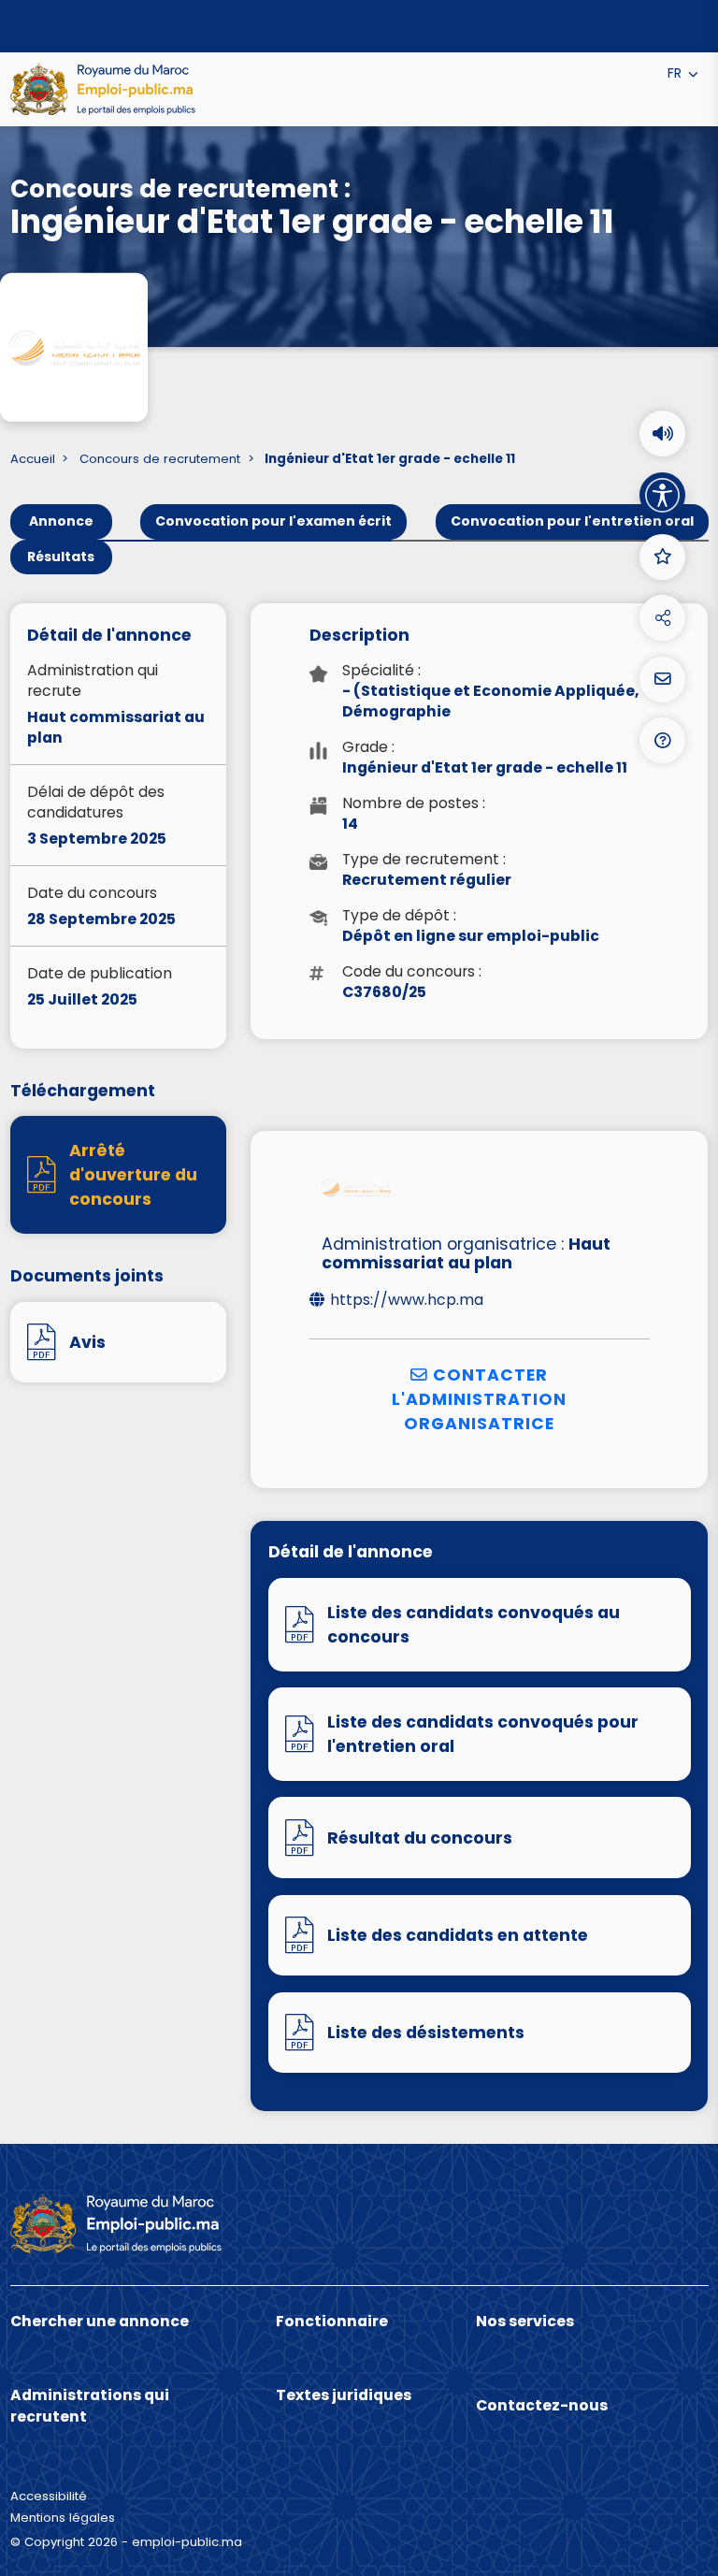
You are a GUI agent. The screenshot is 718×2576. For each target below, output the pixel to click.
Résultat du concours (420, 1838)
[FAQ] (662, 740)
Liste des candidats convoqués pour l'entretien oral (483, 1734)
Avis (87, 1342)
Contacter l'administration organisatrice (479, 1400)
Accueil (33, 459)
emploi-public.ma (187, 2542)
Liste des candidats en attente (458, 1935)
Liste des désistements (426, 2033)
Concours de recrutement (160, 459)
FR (676, 73)
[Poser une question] (662, 680)
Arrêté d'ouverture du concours (133, 1175)
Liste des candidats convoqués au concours (474, 1625)
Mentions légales (63, 2518)
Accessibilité (49, 2496)
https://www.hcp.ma (407, 1300)
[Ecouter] (662, 434)
